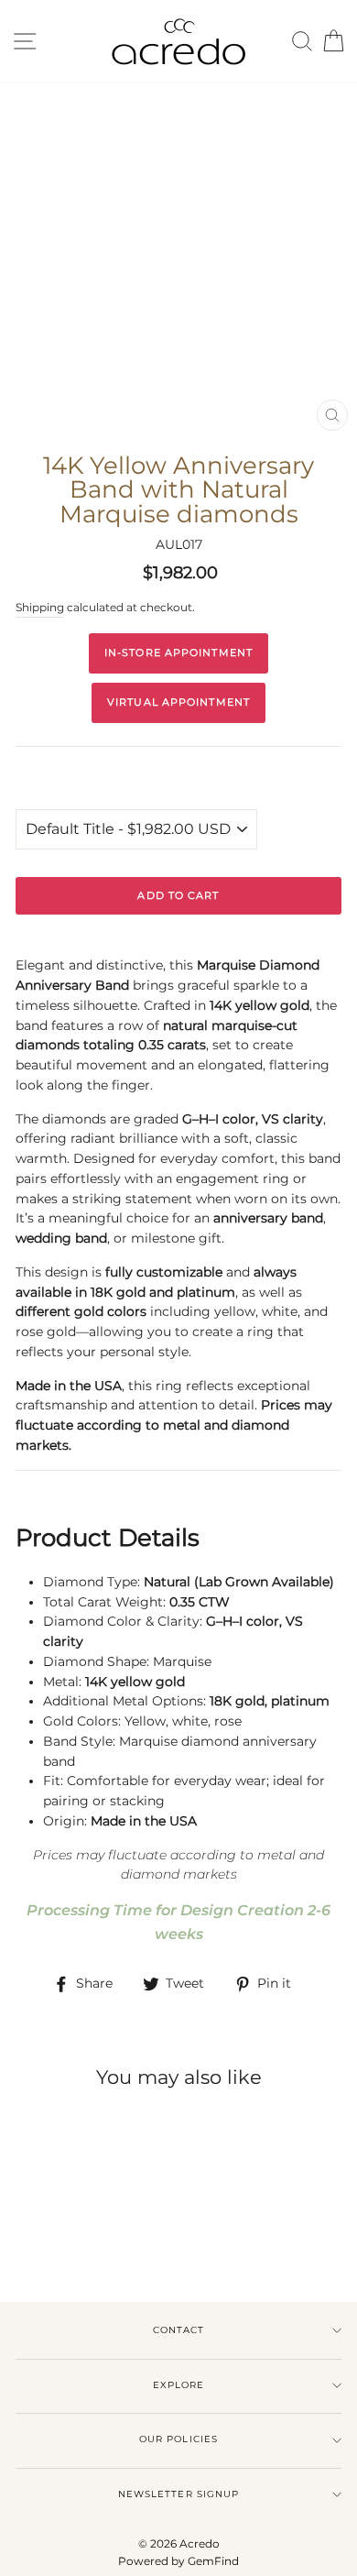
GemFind (213, 2561)
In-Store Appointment (178, 652)
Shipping (40, 608)
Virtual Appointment (178, 702)
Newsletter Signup (178, 2494)
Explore (178, 2385)
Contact (178, 2330)
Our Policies (178, 2439)
